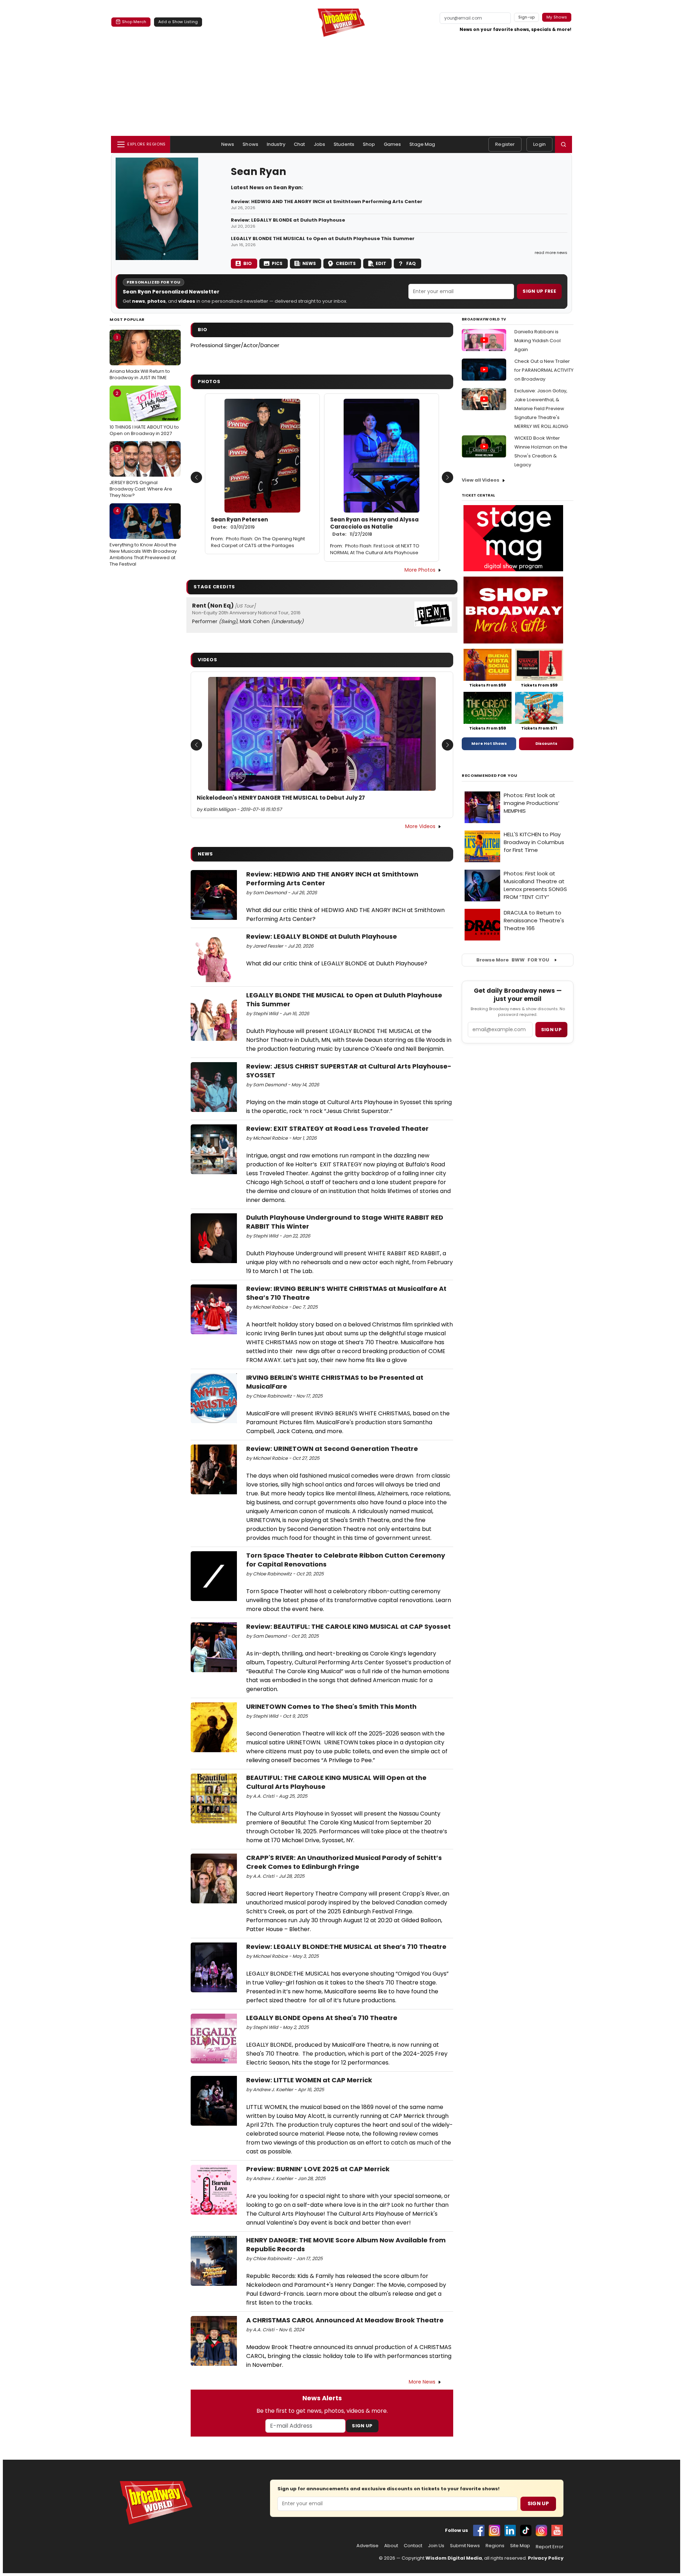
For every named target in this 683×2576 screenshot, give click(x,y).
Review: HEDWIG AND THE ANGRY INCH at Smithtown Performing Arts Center (327, 202)
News (228, 144)
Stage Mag (422, 144)
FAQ (411, 263)
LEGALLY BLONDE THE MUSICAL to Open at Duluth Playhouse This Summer (323, 239)
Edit (381, 263)
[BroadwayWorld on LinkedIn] (510, 2530)
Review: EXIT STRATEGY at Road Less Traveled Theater (337, 1128)
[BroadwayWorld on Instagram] (494, 2530)
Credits (346, 263)
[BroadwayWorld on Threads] (541, 2530)
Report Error (550, 2547)
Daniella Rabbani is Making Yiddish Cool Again (538, 341)
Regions (495, 2546)
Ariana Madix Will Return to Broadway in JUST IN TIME (140, 357)
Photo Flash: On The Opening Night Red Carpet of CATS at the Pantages (258, 542)
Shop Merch (134, 22)
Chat (300, 144)
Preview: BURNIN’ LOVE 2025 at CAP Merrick (318, 2169)
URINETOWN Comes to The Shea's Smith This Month (331, 1706)
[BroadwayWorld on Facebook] (479, 2530)
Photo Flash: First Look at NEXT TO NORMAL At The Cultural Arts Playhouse (375, 549)
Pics (277, 263)
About (391, 2546)
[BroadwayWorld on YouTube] (557, 2530)
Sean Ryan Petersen (239, 523)
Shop (369, 144)
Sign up (551, 1030)
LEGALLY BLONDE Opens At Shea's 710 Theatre (322, 2018)
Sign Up (362, 2426)
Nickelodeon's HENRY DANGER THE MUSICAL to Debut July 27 (281, 798)
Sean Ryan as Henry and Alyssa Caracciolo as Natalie (374, 527)
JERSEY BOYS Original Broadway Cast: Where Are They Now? (141, 472)
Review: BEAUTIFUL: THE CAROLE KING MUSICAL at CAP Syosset (348, 1626)
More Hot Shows (489, 743)
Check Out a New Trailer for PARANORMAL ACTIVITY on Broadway (544, 370)
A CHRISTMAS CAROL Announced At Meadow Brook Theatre (345, 2320)
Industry (276, 144)
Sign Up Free (539, 291)
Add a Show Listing (178, 22)
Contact (413, 2546)
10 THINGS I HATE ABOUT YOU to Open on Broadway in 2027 (144, 413)
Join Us (436, 2546)
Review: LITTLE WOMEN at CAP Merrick (309, 2080)
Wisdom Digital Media (454, 2558)
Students (344, 144)
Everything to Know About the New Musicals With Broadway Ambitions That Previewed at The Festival (143, 537)
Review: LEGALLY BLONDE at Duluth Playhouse (288, 220)
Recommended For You (490, 776)
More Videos (420, 826)
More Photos (420, 570)
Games (393, 144)
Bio (248, 263)
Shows (250, 144)
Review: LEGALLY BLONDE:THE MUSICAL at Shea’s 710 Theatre (346, 1947)
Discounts (546, 743)
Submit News (465, 2546)
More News (422, 2382)
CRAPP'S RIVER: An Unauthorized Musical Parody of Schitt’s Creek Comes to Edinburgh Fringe (344, 1862)
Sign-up (527, 17)
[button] (563, 144)
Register (505, 144)
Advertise (367, 2546)
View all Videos (481, 480)
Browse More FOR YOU (513, 960)
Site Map (520, 2546)
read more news (551, 253)
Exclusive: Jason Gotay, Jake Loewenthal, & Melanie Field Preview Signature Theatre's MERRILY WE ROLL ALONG (541, 409)
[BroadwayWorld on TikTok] (526, 2530)
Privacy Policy (546, 2558)
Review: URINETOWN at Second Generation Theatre (332, 1449)
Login (539, 144)
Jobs (320, 144)
